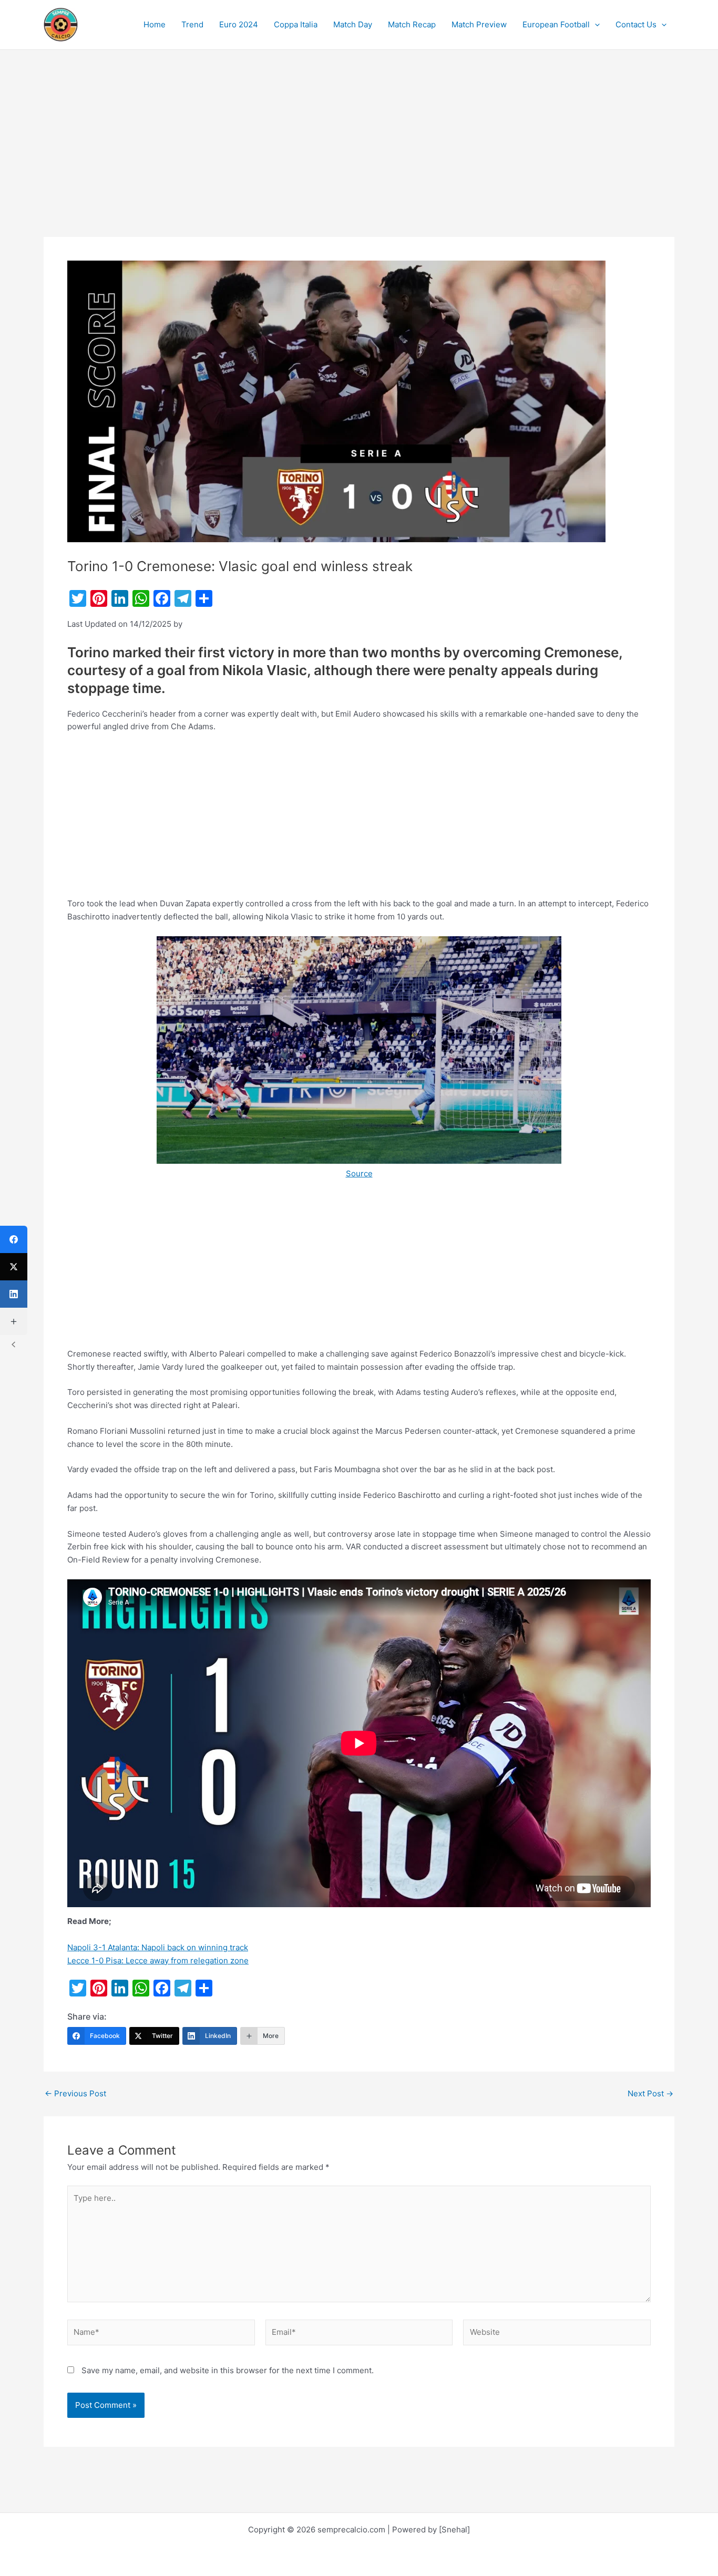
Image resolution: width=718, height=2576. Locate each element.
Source (359, 1173)
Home (155, 24)
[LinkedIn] (14, 1294)
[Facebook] (14, 1239)
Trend (192, 24)
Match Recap (412, 24)
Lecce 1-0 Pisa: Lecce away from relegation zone (158, 1961)
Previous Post (75, 2093)
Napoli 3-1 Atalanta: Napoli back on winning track (158, 1947)
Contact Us (636, 24)
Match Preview (479, 24)
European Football (556, 24)
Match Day (353, 24)
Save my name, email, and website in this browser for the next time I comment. (228, 2370)
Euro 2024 (239, 24)
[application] (595, 25)
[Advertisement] (359, 159)
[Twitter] (14, 1267)
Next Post (650, 2093)
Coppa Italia (296, 24)
